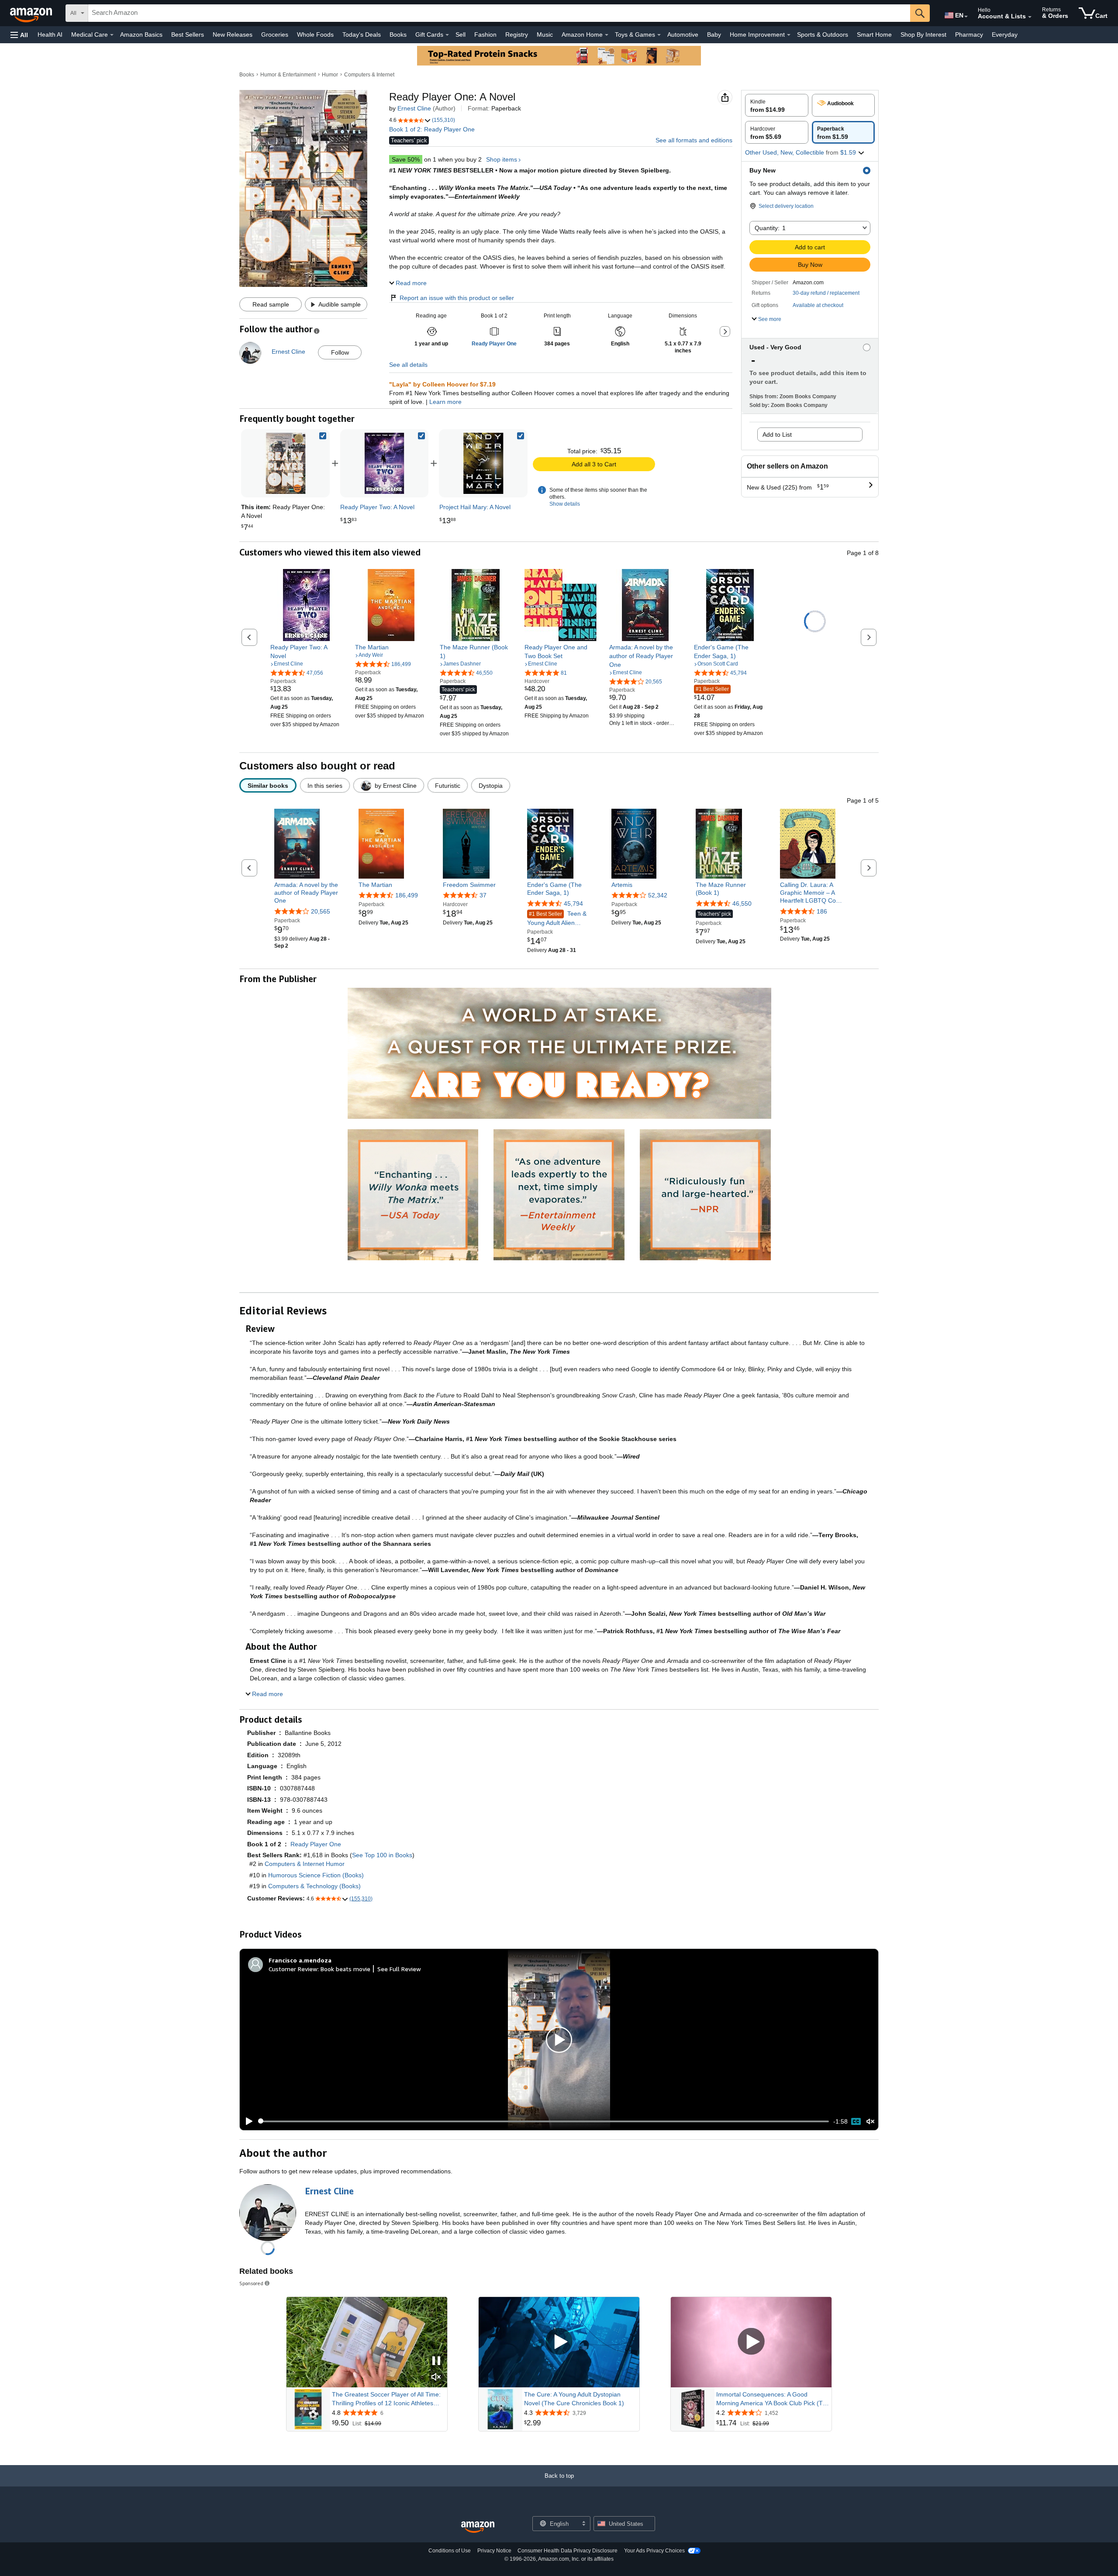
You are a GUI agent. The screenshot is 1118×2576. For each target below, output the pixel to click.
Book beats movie (345, 1969)
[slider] (543, 2121)
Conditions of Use (450, 2551)
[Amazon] (32, 13)
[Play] (247, 2121)
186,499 (407, 895)
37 (483, 895)
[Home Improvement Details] (789, 35)
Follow (340, 352)
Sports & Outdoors (823, 34)
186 (822, 911)
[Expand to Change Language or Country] (966, 17)
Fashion (485, 34)
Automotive (683, 34)
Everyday (1005, 34)
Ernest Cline (414, 108)
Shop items (502, 159)
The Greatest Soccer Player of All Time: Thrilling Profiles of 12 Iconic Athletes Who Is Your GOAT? (386, 2399)
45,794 (573, 903)
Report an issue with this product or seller (457, 298)
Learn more (445, 402)
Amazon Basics (141, 34)
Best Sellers (188, 34)
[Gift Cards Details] (447, 35)
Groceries (275, 34)
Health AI (50, 34)
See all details (408, 365)
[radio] (777, 105)
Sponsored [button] (251, 2283)
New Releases (233, 34)
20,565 (321, 911)
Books (398, 34)
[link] (384, 463)
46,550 (742, 903)
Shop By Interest (923, 34)
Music (545, 34)
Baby (714, 34)
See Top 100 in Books (382, 1855)
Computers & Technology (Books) (314, 1886)
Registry (517, 34)
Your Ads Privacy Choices (654, 2551)
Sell (461, 34)
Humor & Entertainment (288, 75)
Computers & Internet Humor (305, 1864)
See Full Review (399, 1969)
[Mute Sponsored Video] (436, 2378)
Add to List (777, 435)
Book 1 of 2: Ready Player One (432, 129)
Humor (330, 75)
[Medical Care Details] (112, 35)
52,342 (658, 895)
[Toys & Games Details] (659, 35)
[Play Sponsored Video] (559, 2342)
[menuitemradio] (856, 2121)
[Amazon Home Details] (607, 35)
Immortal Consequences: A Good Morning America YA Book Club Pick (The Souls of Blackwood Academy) (773, 2399)
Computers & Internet (369, 75)
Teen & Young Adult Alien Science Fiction (557, 918)
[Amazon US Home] (478, 2527)
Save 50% (406, 159)
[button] (19, 35)
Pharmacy (969, 34)
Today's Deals (362, 34)
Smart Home (874, 34)
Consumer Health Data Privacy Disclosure (568, 2551)
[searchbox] (499, 13)
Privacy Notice (494, 2551)
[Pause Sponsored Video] (436, 2361)
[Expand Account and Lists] (1030, 17)
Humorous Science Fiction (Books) (316, 1875)
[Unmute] (870, 2121)
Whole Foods (315, 34)
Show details (565, 504)
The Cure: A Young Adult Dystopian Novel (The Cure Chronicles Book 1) (574, 2399)
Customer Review (293, 1969)
